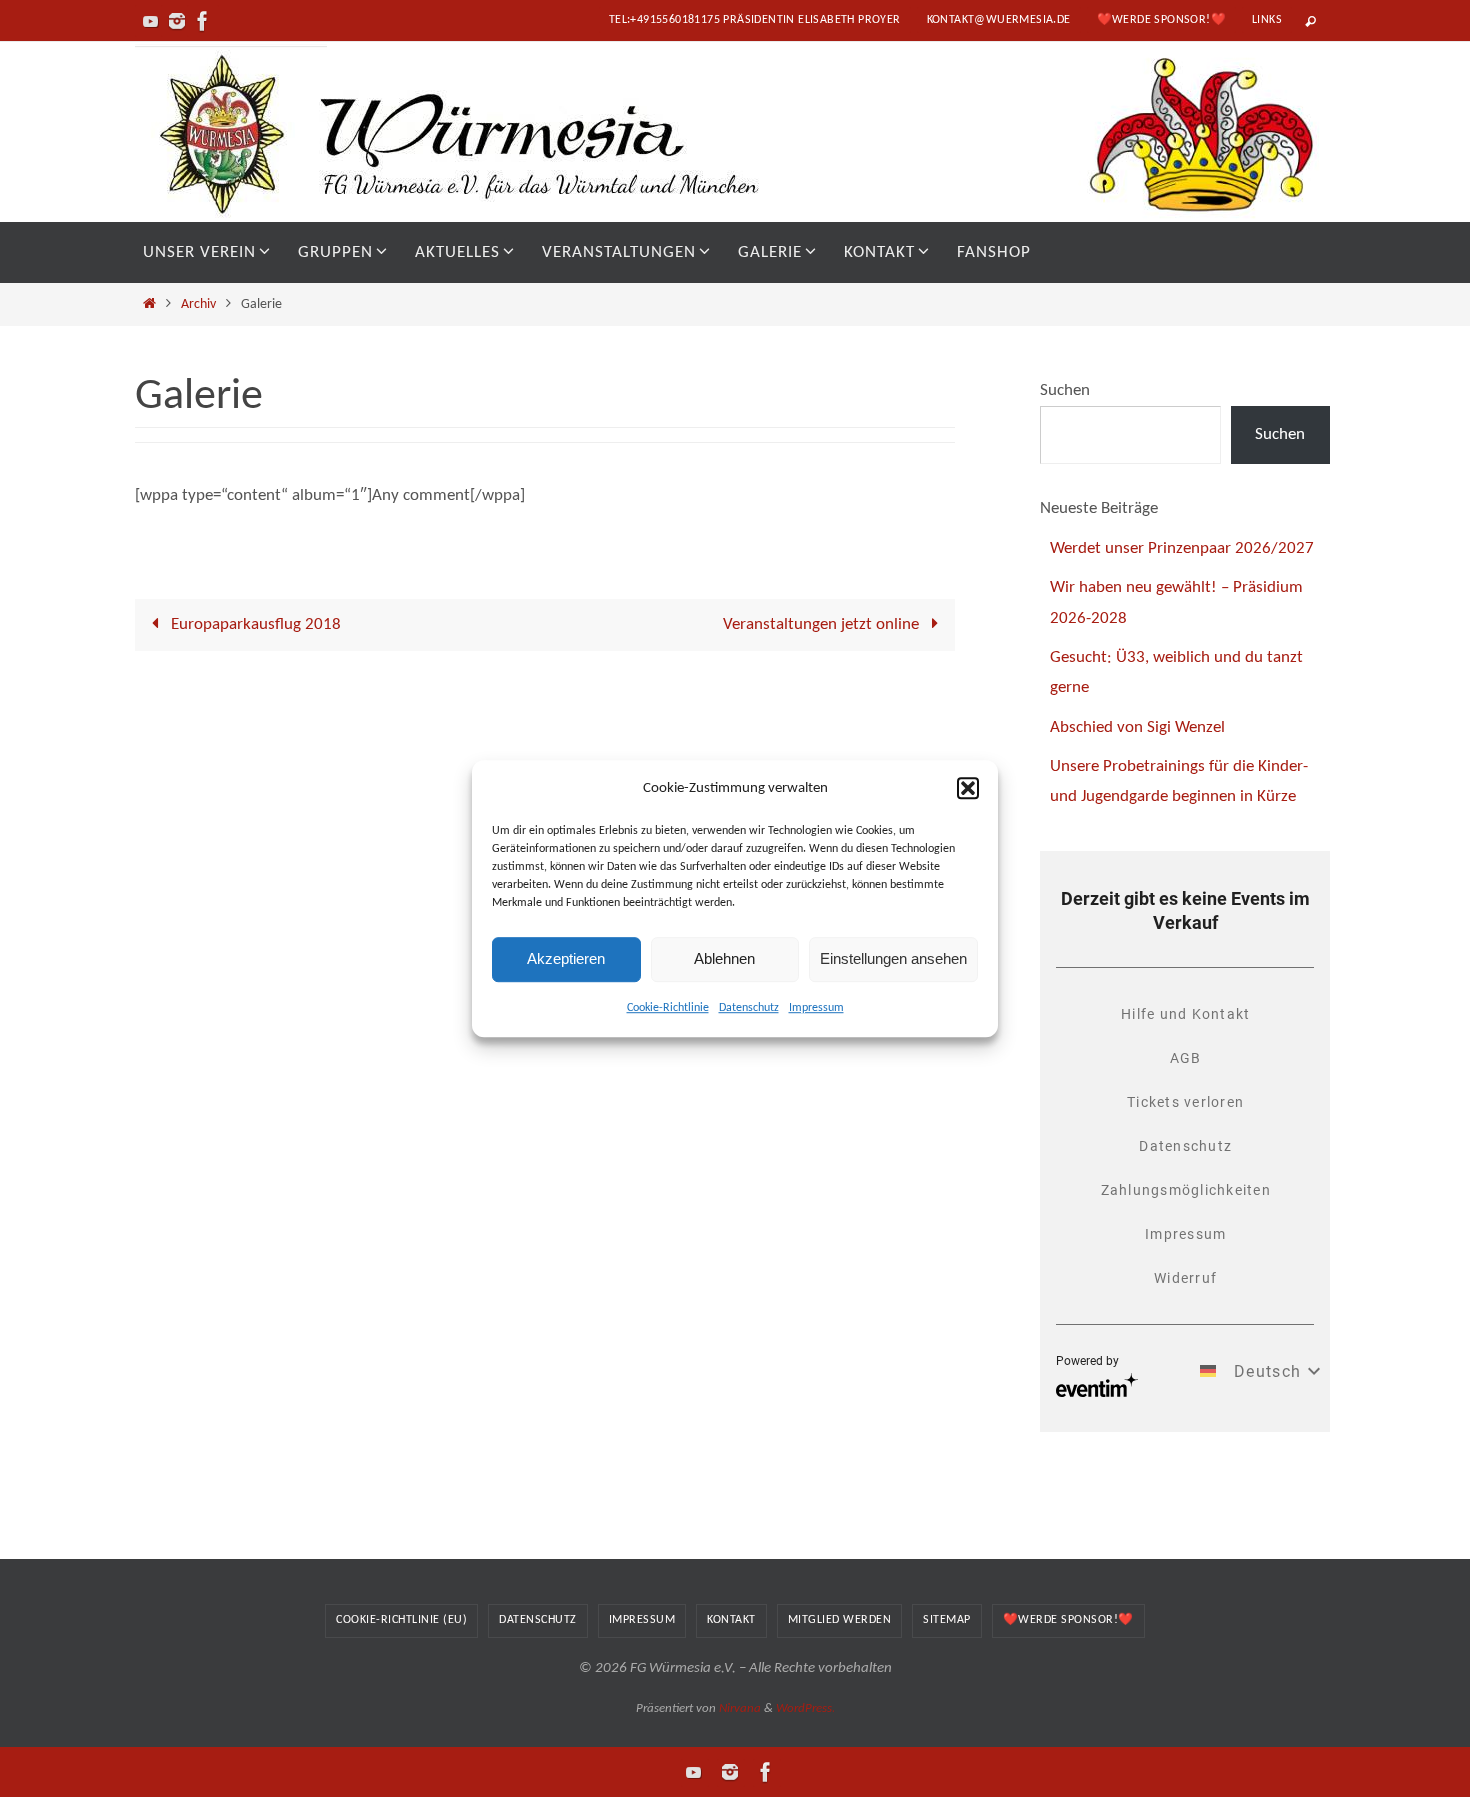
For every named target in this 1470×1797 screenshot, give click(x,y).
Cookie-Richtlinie (668, 1008)
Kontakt (731, 1620)
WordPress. (805, 1708)
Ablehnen (724, 958)
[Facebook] (203, 21)
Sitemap (947, 1620)
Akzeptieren (566, 958)
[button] (968, 788)
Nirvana (740, 1708)
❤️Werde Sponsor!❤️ (1161, 20)
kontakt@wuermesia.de (999, 20)
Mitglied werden (840, 1620)
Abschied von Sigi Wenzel (1137, 727)
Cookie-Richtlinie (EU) (401, 1620)
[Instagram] (177, 21)
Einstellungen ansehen (893, 958)
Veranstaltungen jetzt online (823, 624)
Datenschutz (749, 1008)
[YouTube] (151, 21)
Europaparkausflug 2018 (254, 624)
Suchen (1065, 390)
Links (1267, 20)
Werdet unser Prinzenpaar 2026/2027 (1182, 548)
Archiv (198, 304)
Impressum (816, 1008)
